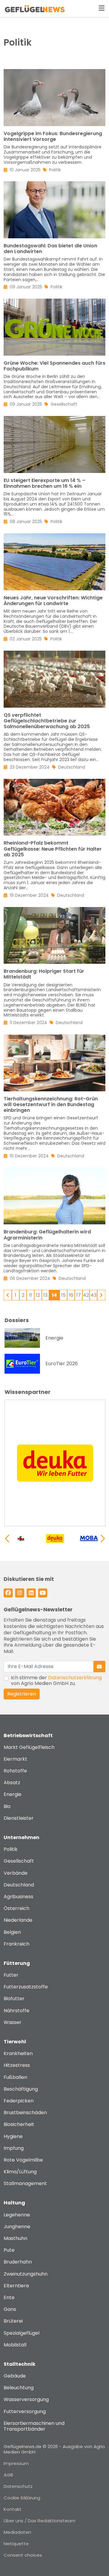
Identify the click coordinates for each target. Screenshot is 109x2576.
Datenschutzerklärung (75, 1678)
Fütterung (17, 1963)
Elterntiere (16, 2286)
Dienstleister (19, 1818)
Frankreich (17, 1944)
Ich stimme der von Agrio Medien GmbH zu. (56, 1680)
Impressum (16, 2463)
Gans (10, 2309)
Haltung (14, 2203)
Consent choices (23, 2555)
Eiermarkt (15, 1759)
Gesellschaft (19, 1861)
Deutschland (19, 1885)
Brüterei (13, 2321)
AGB (8, 2475)
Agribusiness (18, 1897)
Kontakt (13, 2509)
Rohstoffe (15, 1771)
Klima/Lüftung (20, 2172)
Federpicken (19, 2101)
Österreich (17, 1908)
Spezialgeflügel (21, 2333)
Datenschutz (18, 2486)
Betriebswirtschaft (28, 1735)
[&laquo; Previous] (8, 1295)
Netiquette (16, 2544)
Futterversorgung (25, 2411)
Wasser (13, 2022)
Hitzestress (17, 2065)
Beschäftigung (21, 2089)
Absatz (12, 1783)
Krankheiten (18, 2053)
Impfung (14, 2148)
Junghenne (17, 2227)
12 (38, 1295)
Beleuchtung (19, 2388)
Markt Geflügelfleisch (29, 1747)
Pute (9, 2250)
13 (45, 1295)
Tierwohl (15, 2042)
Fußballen (15, 2077)
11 (31, 1295)
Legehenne (17, 2215)
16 (71, 1295)
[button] (103, 1538)
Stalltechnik (20, 2364)
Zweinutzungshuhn (26, 2274)
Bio (7, 1806)
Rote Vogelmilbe (23, 2160)
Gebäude (15, 2376)
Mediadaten (17, 2532)
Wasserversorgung (26, 2399)
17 (79, 1295)
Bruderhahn (18, 2262)
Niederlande (18, 1920)
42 (86, 1295)
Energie (13, 1794)
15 (63, 1295)
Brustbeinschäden (25, 2113)
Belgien (12, 1932)
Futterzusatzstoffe (26, 1987)
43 (94, 1295)
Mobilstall (15, 2345)
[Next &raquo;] (101, 1295)
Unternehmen (21, 1837)
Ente (9, 2297)
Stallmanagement (25, 2183)
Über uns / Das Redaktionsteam (40, 2521)
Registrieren (22, 1694)
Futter (11, 1975)
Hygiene (13, 2136)
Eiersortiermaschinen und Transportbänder (34, 2426)
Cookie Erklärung (22, 2498)
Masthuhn (15, 2238)
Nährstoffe (17, 2011)
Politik (11, 1849)
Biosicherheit (19, 2124)
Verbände (16, 1873)
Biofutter (14, 1999)
